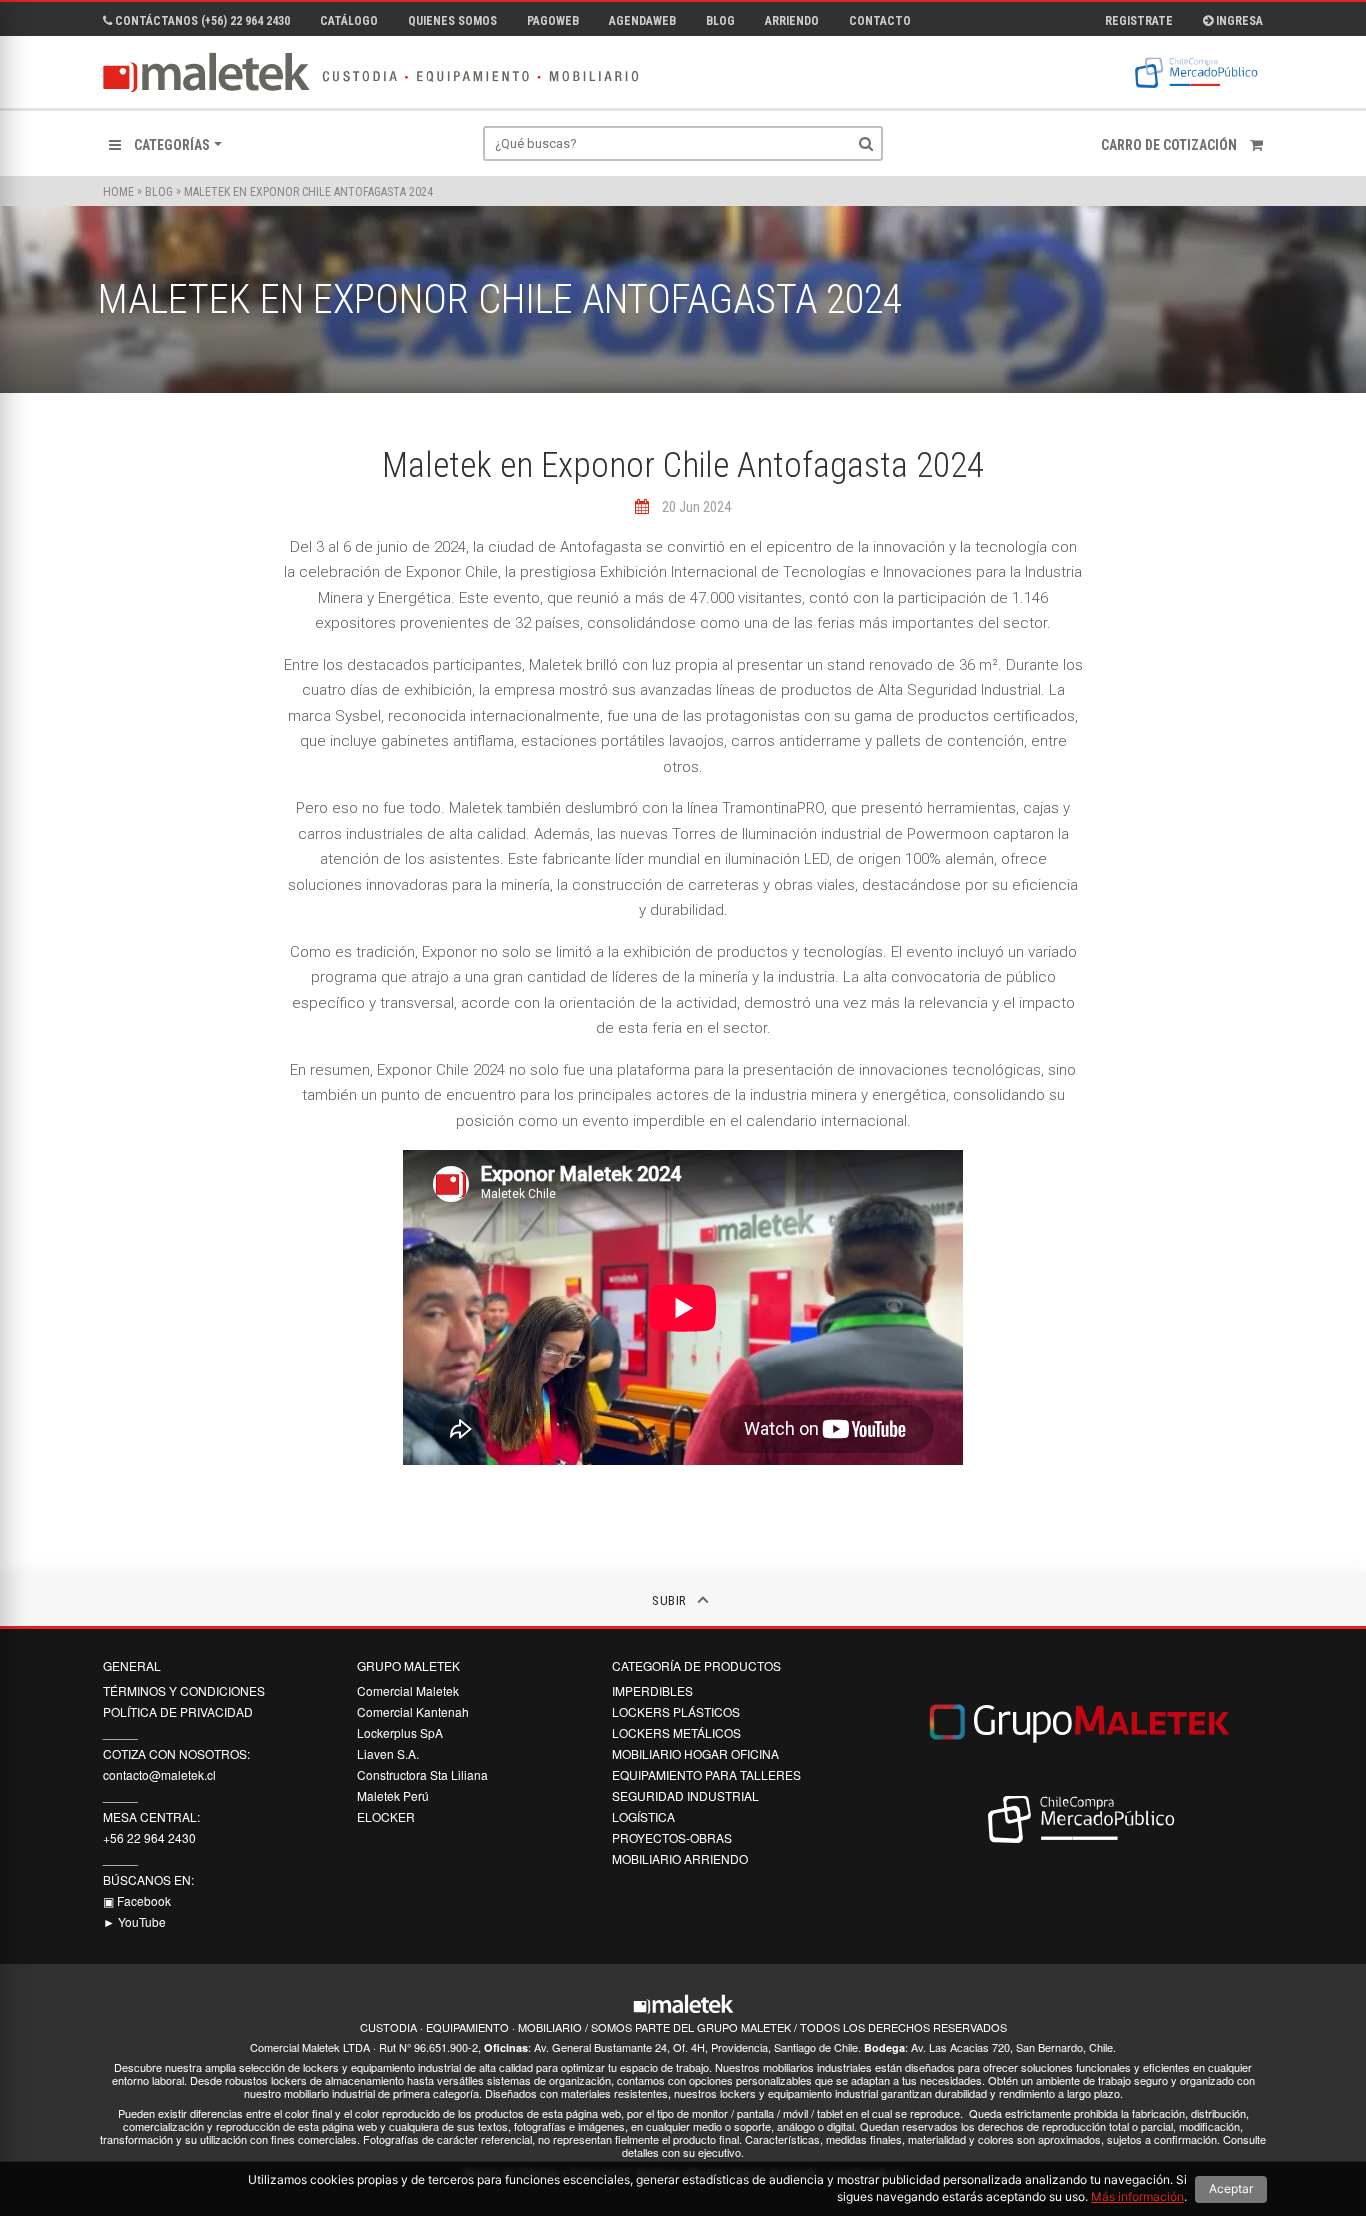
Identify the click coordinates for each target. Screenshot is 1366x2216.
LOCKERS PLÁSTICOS (676, 1711)
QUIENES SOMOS (452, 21)
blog (159, 192)
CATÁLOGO (349, 21)
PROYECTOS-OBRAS (672, 1837)
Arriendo (792, 21)
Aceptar (1231, 2188)
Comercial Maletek (408, 1690)
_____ (120, 1732)
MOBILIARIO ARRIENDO (680, 1858)
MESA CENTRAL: (151, 1816)
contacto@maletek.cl (159, 1774)
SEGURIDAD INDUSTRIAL (685, 1795)
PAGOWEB (553, 21)
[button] (165, 145)
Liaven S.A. (388, 1753)
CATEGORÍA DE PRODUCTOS (696, 1666)
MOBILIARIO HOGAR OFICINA (695, 1753)
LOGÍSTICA (643, 1816)
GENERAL (132, 1666)
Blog (720, 21)
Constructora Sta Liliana (422, 1774)
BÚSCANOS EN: (148, 1879)
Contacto (880, 21)
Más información (1137, 2196)
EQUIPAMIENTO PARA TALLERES (706, 1774)
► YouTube (134, 1921)
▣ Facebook (137, 1900)
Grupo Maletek (408, 1666)
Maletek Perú (393, 1795)
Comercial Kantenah (413, 1711)
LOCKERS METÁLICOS (676, 1732)
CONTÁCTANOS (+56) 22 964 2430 (201, 21)
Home (118, 192)
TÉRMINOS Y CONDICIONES (184, 1690)
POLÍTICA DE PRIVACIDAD (178, 1711)
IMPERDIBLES (652, 1690)
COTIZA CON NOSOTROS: (176, 1753)
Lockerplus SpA (400, 1732)
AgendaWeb (642, 21)
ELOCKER (386, 1816)
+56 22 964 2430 (149, 1837)
